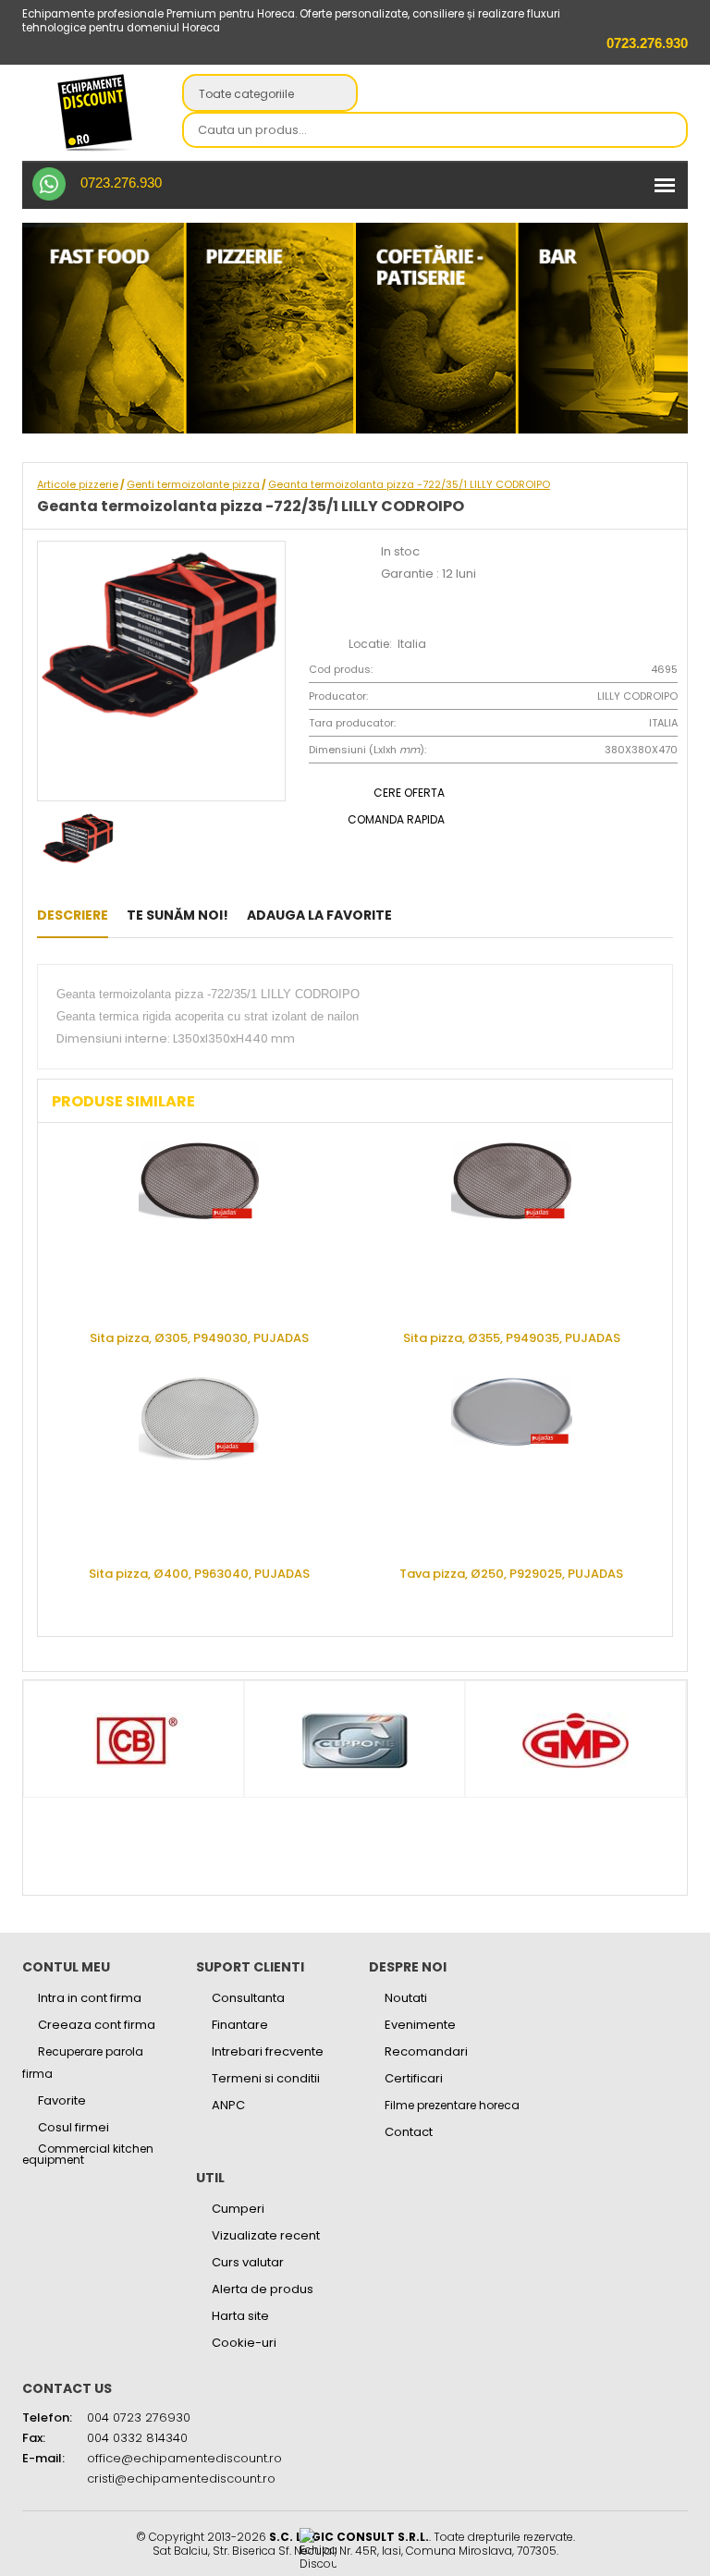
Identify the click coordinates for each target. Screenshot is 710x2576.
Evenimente (420, 2025)
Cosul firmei (73, 2127)
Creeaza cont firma (97, 2025)
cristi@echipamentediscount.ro (181, 2478)
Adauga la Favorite (319, 915)
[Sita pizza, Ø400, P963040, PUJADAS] (199, 1465)
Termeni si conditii (266, 2078)
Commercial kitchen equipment (88, 2155)
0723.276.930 (121, 183)
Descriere (73, 915)
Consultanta (248, 1998)
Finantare (240, 2025)
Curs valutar (248, 2262)
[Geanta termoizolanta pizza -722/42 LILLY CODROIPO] (444, 915)
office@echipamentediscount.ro (184, 2458)
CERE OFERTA (409, 793)
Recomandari (426, 2051)
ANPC (228, 2105)
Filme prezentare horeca (452, 2105)
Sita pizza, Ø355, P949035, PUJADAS (512, 1337)
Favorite (62, 2100)
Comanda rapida (396, 819)
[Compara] (473, 915)
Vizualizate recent (266, 2235)
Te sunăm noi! (177, 915)
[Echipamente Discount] (95, 112)
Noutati (406, 1998)
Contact (409, 2132)
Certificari (414, 2078)
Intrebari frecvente (268, 2051)
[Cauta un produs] (668, 131)
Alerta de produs (263, 2289)
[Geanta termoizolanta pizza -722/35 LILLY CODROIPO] (416, 915)
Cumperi (238, 2209)
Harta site (240, 2316)
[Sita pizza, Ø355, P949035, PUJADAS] (511, 1229)
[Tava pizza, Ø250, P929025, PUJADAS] (511, 1465)
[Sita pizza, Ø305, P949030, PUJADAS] (199, 1229)
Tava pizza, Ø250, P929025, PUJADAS (511, 1573)
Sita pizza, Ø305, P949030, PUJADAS (199, 1337)
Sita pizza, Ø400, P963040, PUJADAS (199, 1573)
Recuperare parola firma (83, 2063)
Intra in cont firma (90, 1998)
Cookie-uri (244, 2343)
